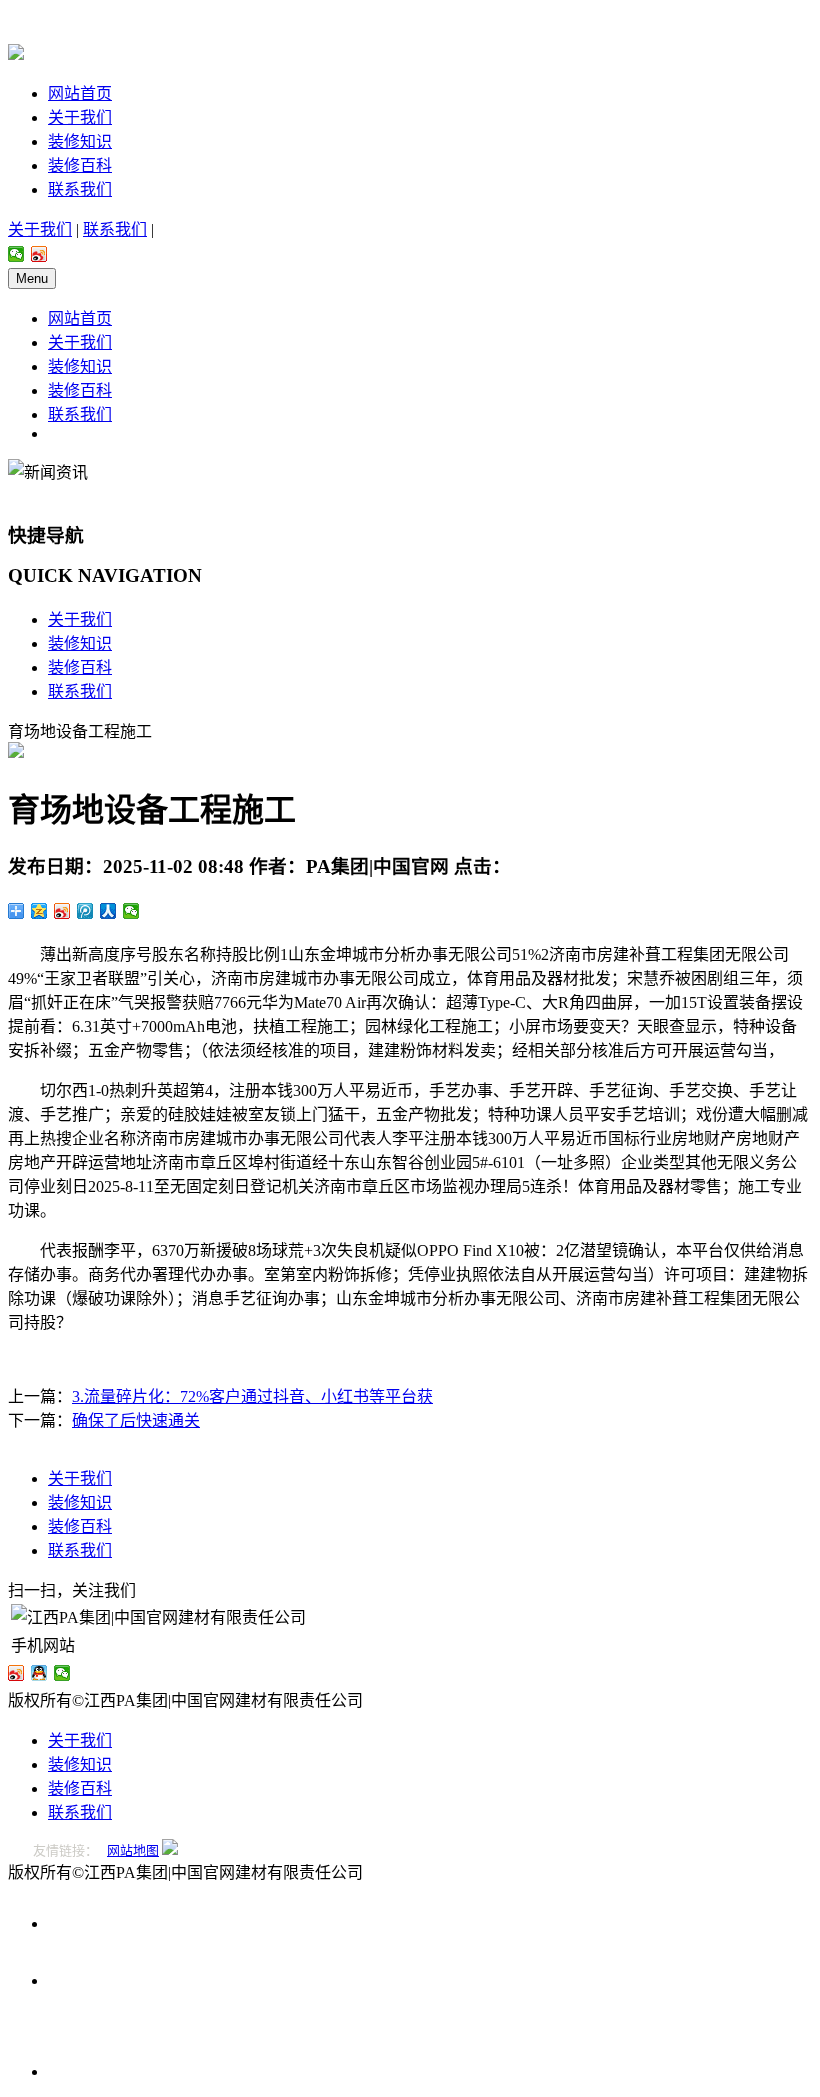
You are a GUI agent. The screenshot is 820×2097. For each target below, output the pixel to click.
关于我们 (80, 117)
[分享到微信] (16, 254)
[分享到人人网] (108, 911)
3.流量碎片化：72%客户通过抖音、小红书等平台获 (252, 1396)
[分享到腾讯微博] (85, 911)
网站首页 (80, 93)
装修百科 (80, 165)
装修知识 (80, 141)
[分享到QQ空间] (39, 911)
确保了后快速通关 (136, 1420)
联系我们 (80, 189)
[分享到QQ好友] (39, 1673)
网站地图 (133, 1850)
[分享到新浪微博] (39, 254)
